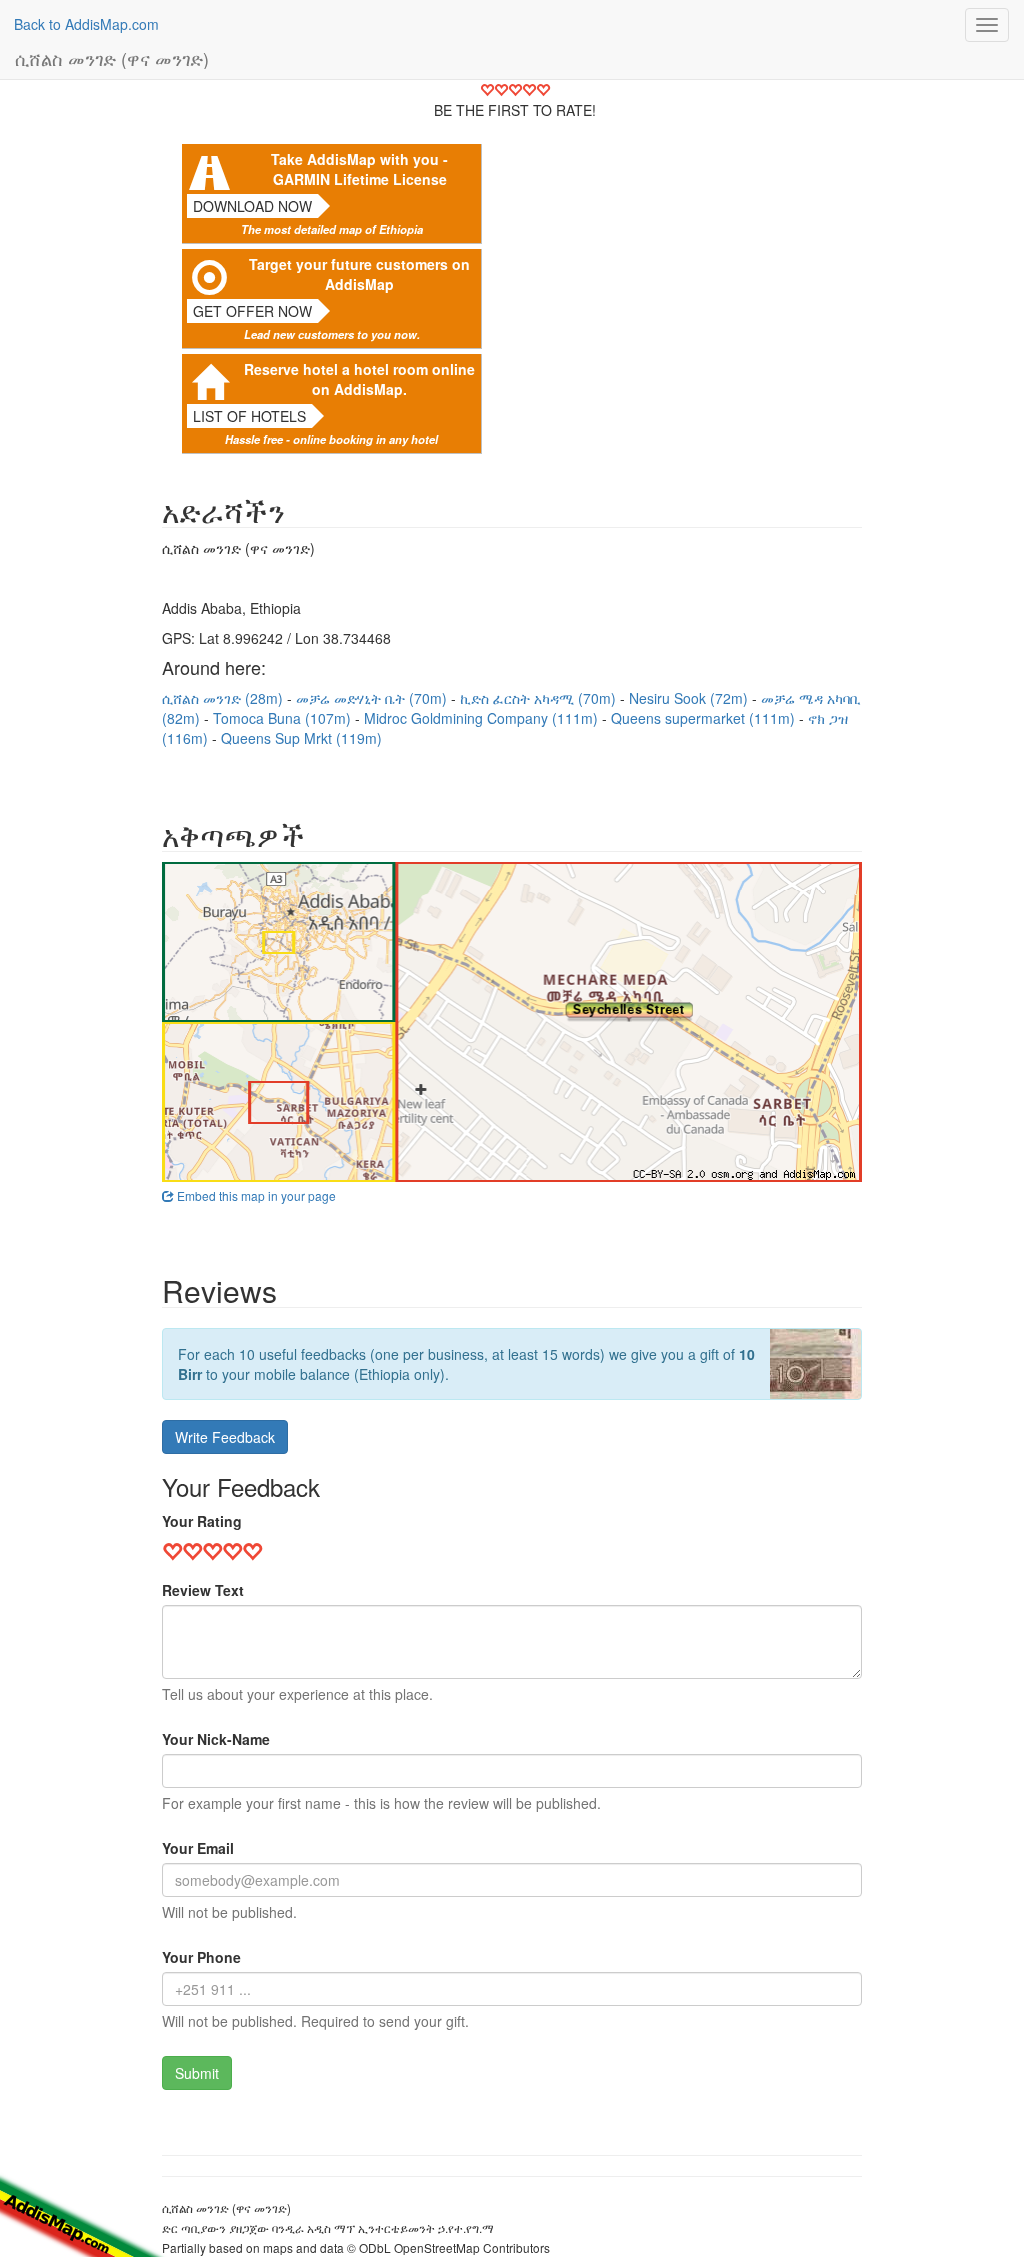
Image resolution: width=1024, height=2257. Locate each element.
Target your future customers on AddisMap (359, 274)
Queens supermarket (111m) (705, 718)
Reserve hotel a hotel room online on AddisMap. (359, 379)
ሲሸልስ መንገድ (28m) (224, 698)
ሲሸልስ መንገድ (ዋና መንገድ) (112, 58)
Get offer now (252, 311)
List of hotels (249, 416)
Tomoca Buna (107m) (284, 718)
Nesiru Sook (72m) (690, 698)
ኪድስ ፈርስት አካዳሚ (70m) (540, 698)
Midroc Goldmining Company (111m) (483, 718)
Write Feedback (225, 1437)
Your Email (198, 1848)
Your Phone (201, 1957)
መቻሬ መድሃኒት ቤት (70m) (373, 698)
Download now (252, 206)
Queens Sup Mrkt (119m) (301, 738)
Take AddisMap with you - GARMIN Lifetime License (359, 169)
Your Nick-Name (216, 1739)
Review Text (203, 1590)
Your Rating (202, 1521)
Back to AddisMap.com (86, 24)
